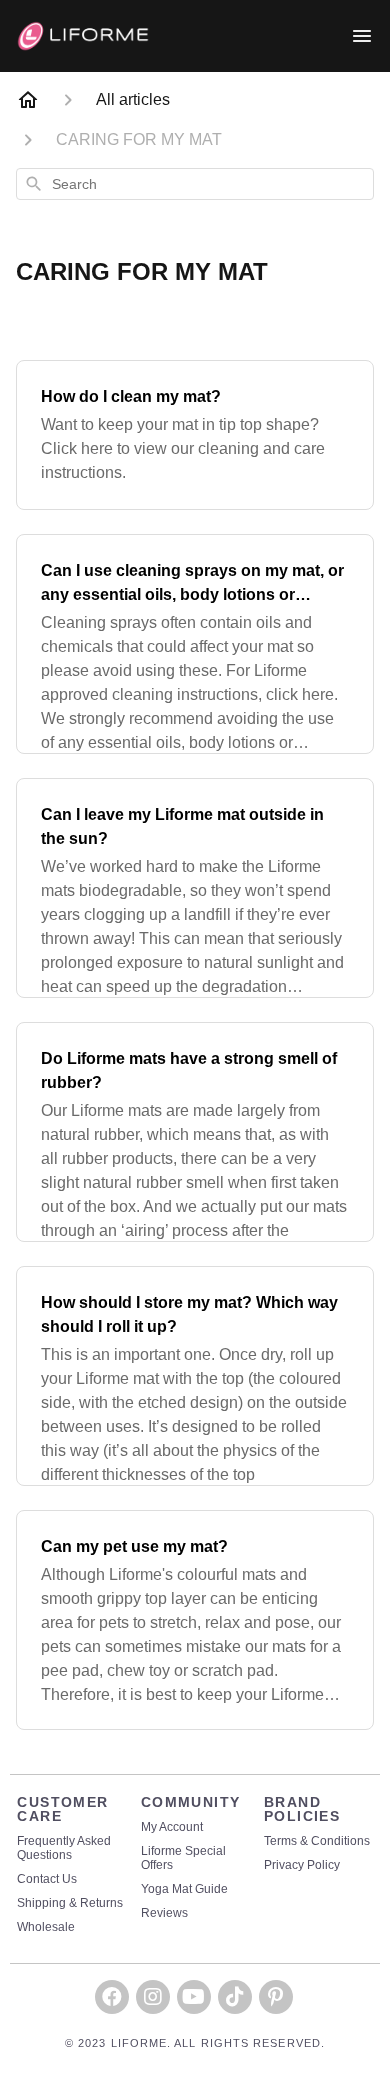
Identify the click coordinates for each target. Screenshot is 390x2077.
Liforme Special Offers (183, 1858)
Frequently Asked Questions (64, 1848)
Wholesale (46, 1927)
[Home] (28, 100)
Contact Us (47, 1879)
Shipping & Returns (70, 1903)
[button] (112, 1997)
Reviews (164, 1913)
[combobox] (195, 184)
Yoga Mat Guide (184, 1889)
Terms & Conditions (317, 1841)
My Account (172, 1827)
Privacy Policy (302, 1865)
